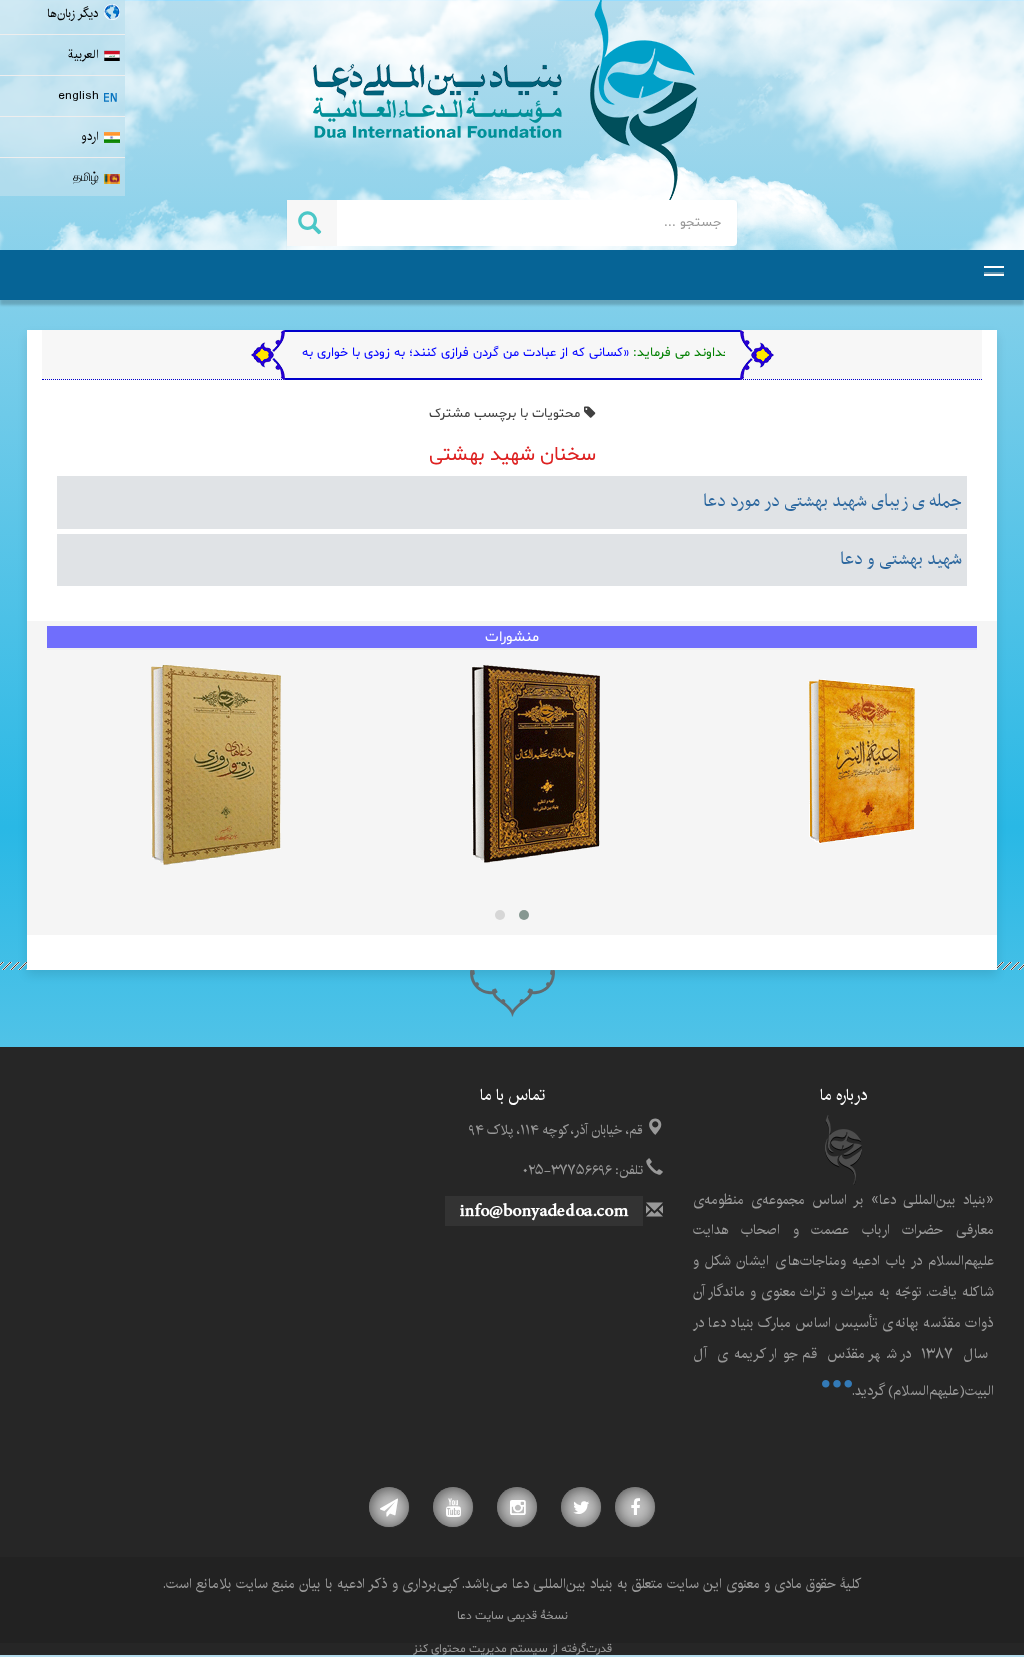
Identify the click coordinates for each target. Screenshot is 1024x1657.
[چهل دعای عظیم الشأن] (535, 765)
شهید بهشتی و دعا (901, 560)
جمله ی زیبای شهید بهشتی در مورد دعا (832, 502)
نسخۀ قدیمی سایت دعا (512, 1616)
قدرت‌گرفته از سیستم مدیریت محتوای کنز (512, 1649)
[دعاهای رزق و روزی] (215, 765)
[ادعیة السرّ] (861, 765)
